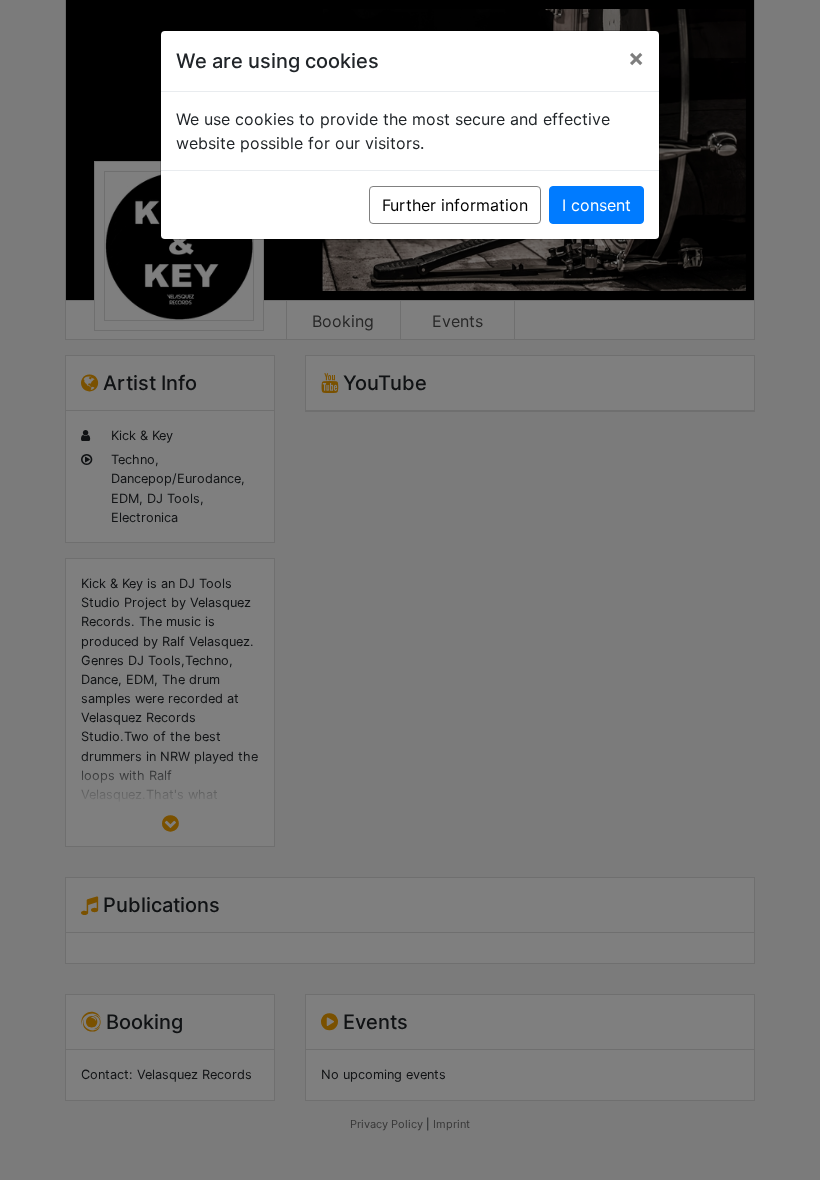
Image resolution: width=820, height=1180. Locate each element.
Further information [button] (455, 205)
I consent (596, 205)
